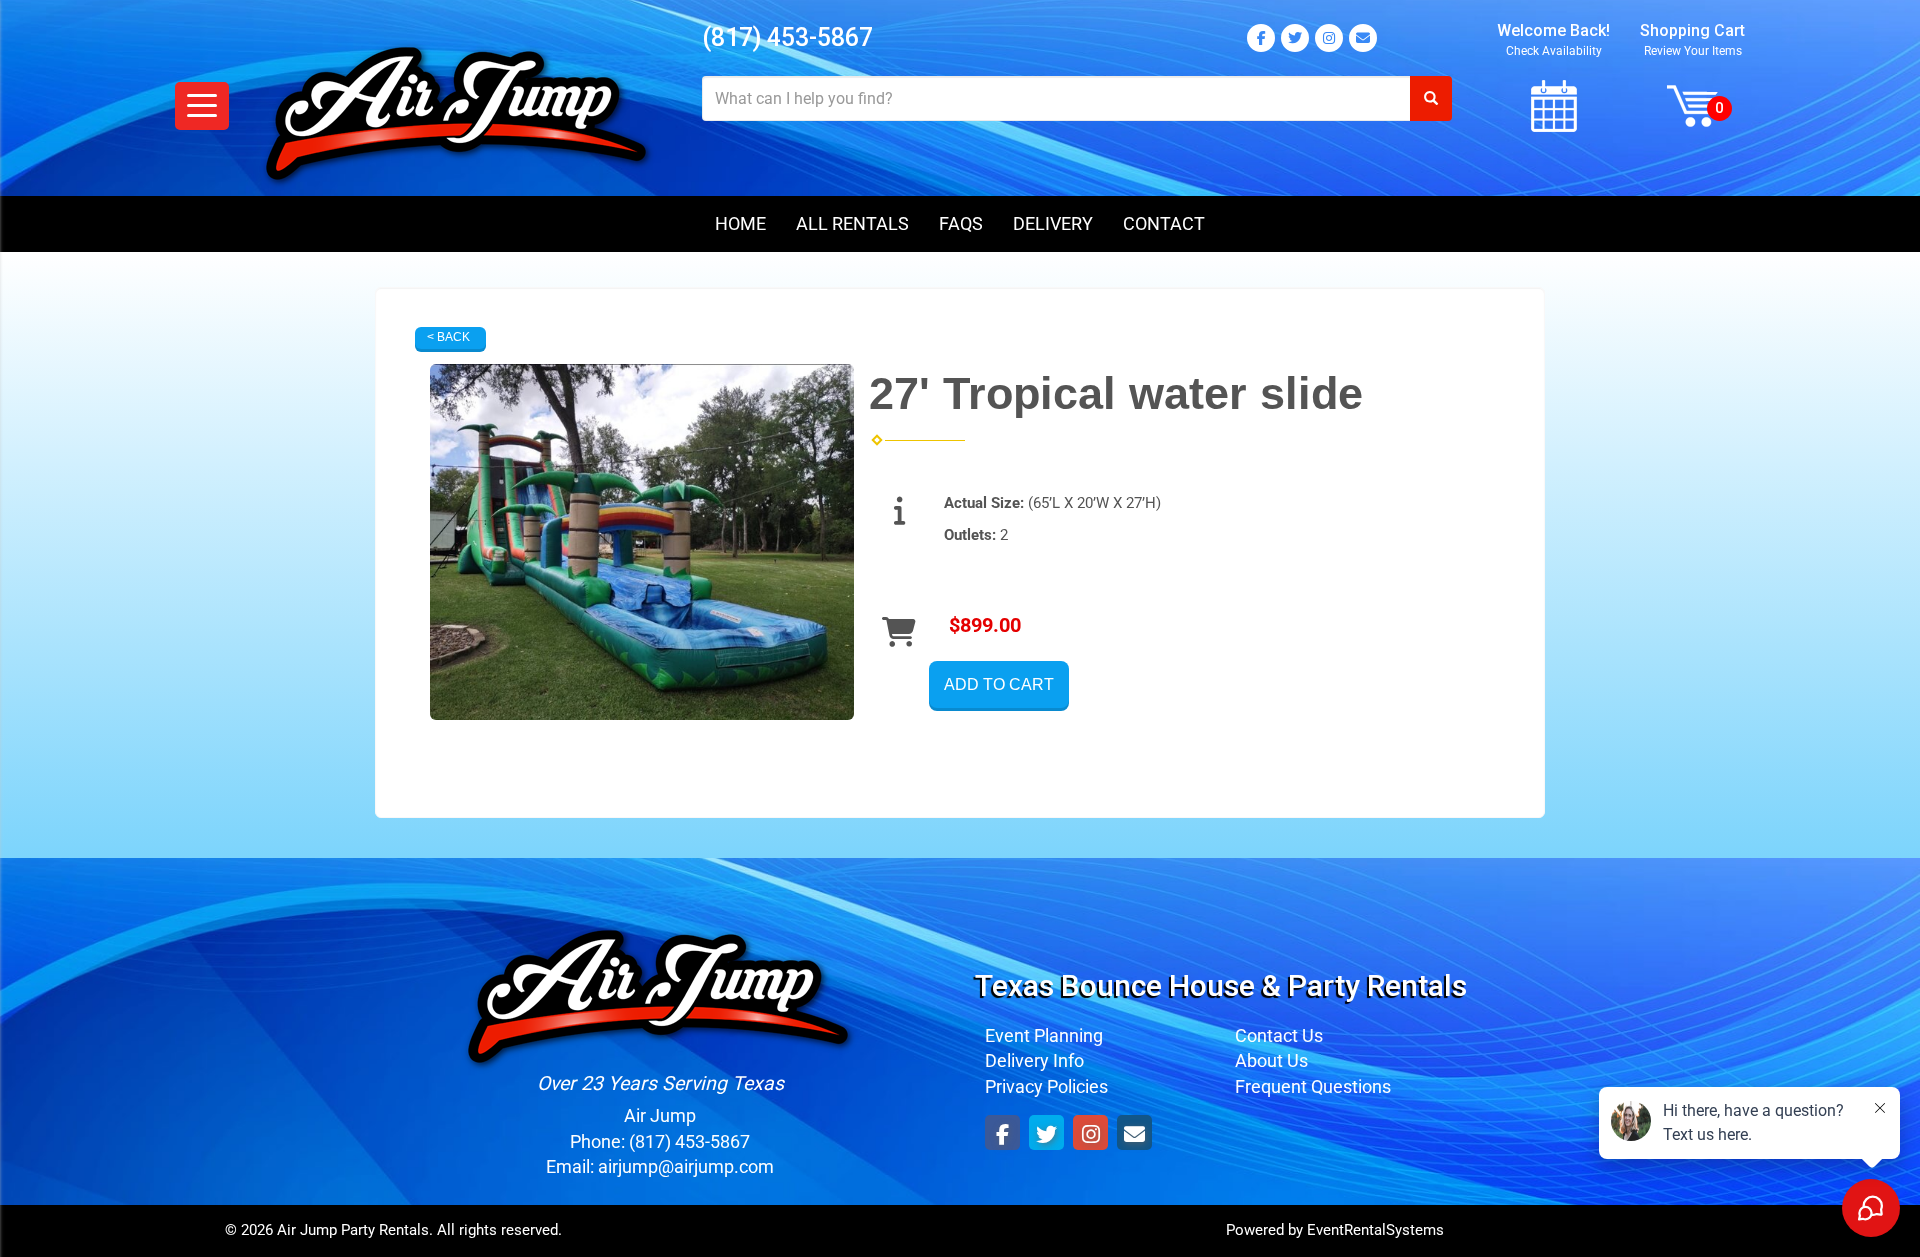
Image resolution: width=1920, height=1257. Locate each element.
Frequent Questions (1313, 1086)
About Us (1271, 1060)
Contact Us (1279, 1035)
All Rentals (852, 223)
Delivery (1053, 223)
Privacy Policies (1046, 1086)
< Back (448, 337)
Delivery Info (1034, 1060)
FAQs (961, 223)
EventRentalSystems (1375, 1230)
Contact (1164, 223)
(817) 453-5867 (787, 37)
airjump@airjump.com (686, 1166)
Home (740, 223)
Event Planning (1044, 1035)
